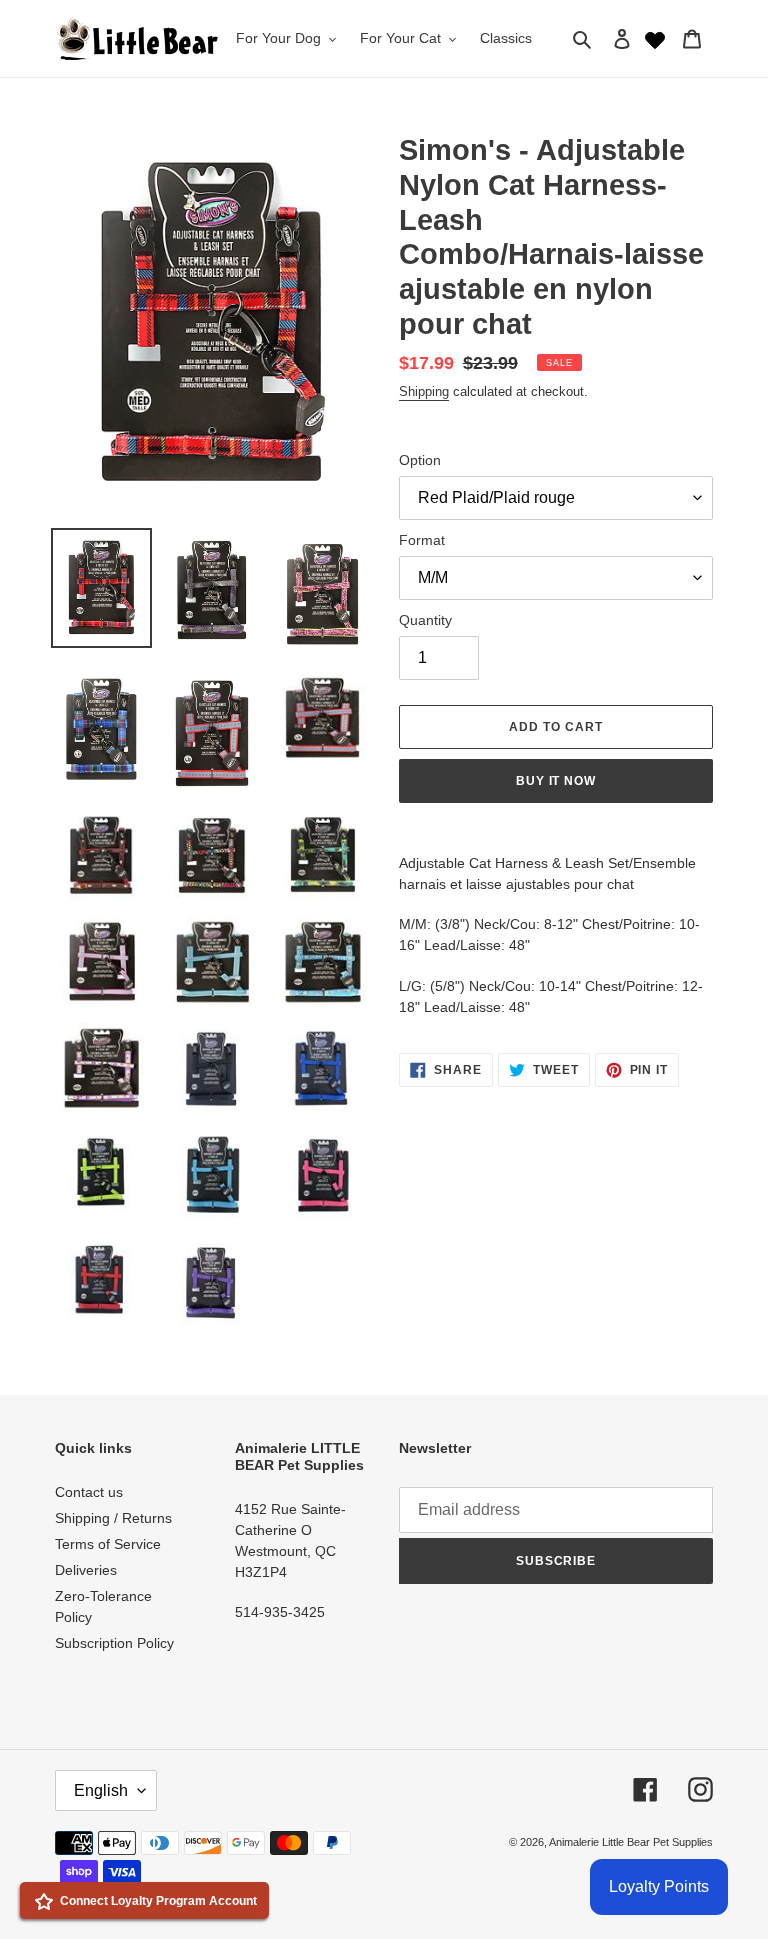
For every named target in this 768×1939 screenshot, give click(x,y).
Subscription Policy (114, 1643)
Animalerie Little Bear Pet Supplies (631, 1842)
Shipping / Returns (113, 1518)
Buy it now (556, 781)
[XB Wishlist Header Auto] (655, 38)
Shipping (424, 391)
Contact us (89, 1492)
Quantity (425, 620)
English (101, 1790)
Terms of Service (108, 1544)
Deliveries (86, 1570)
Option (420, 460)
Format (422, 540)
